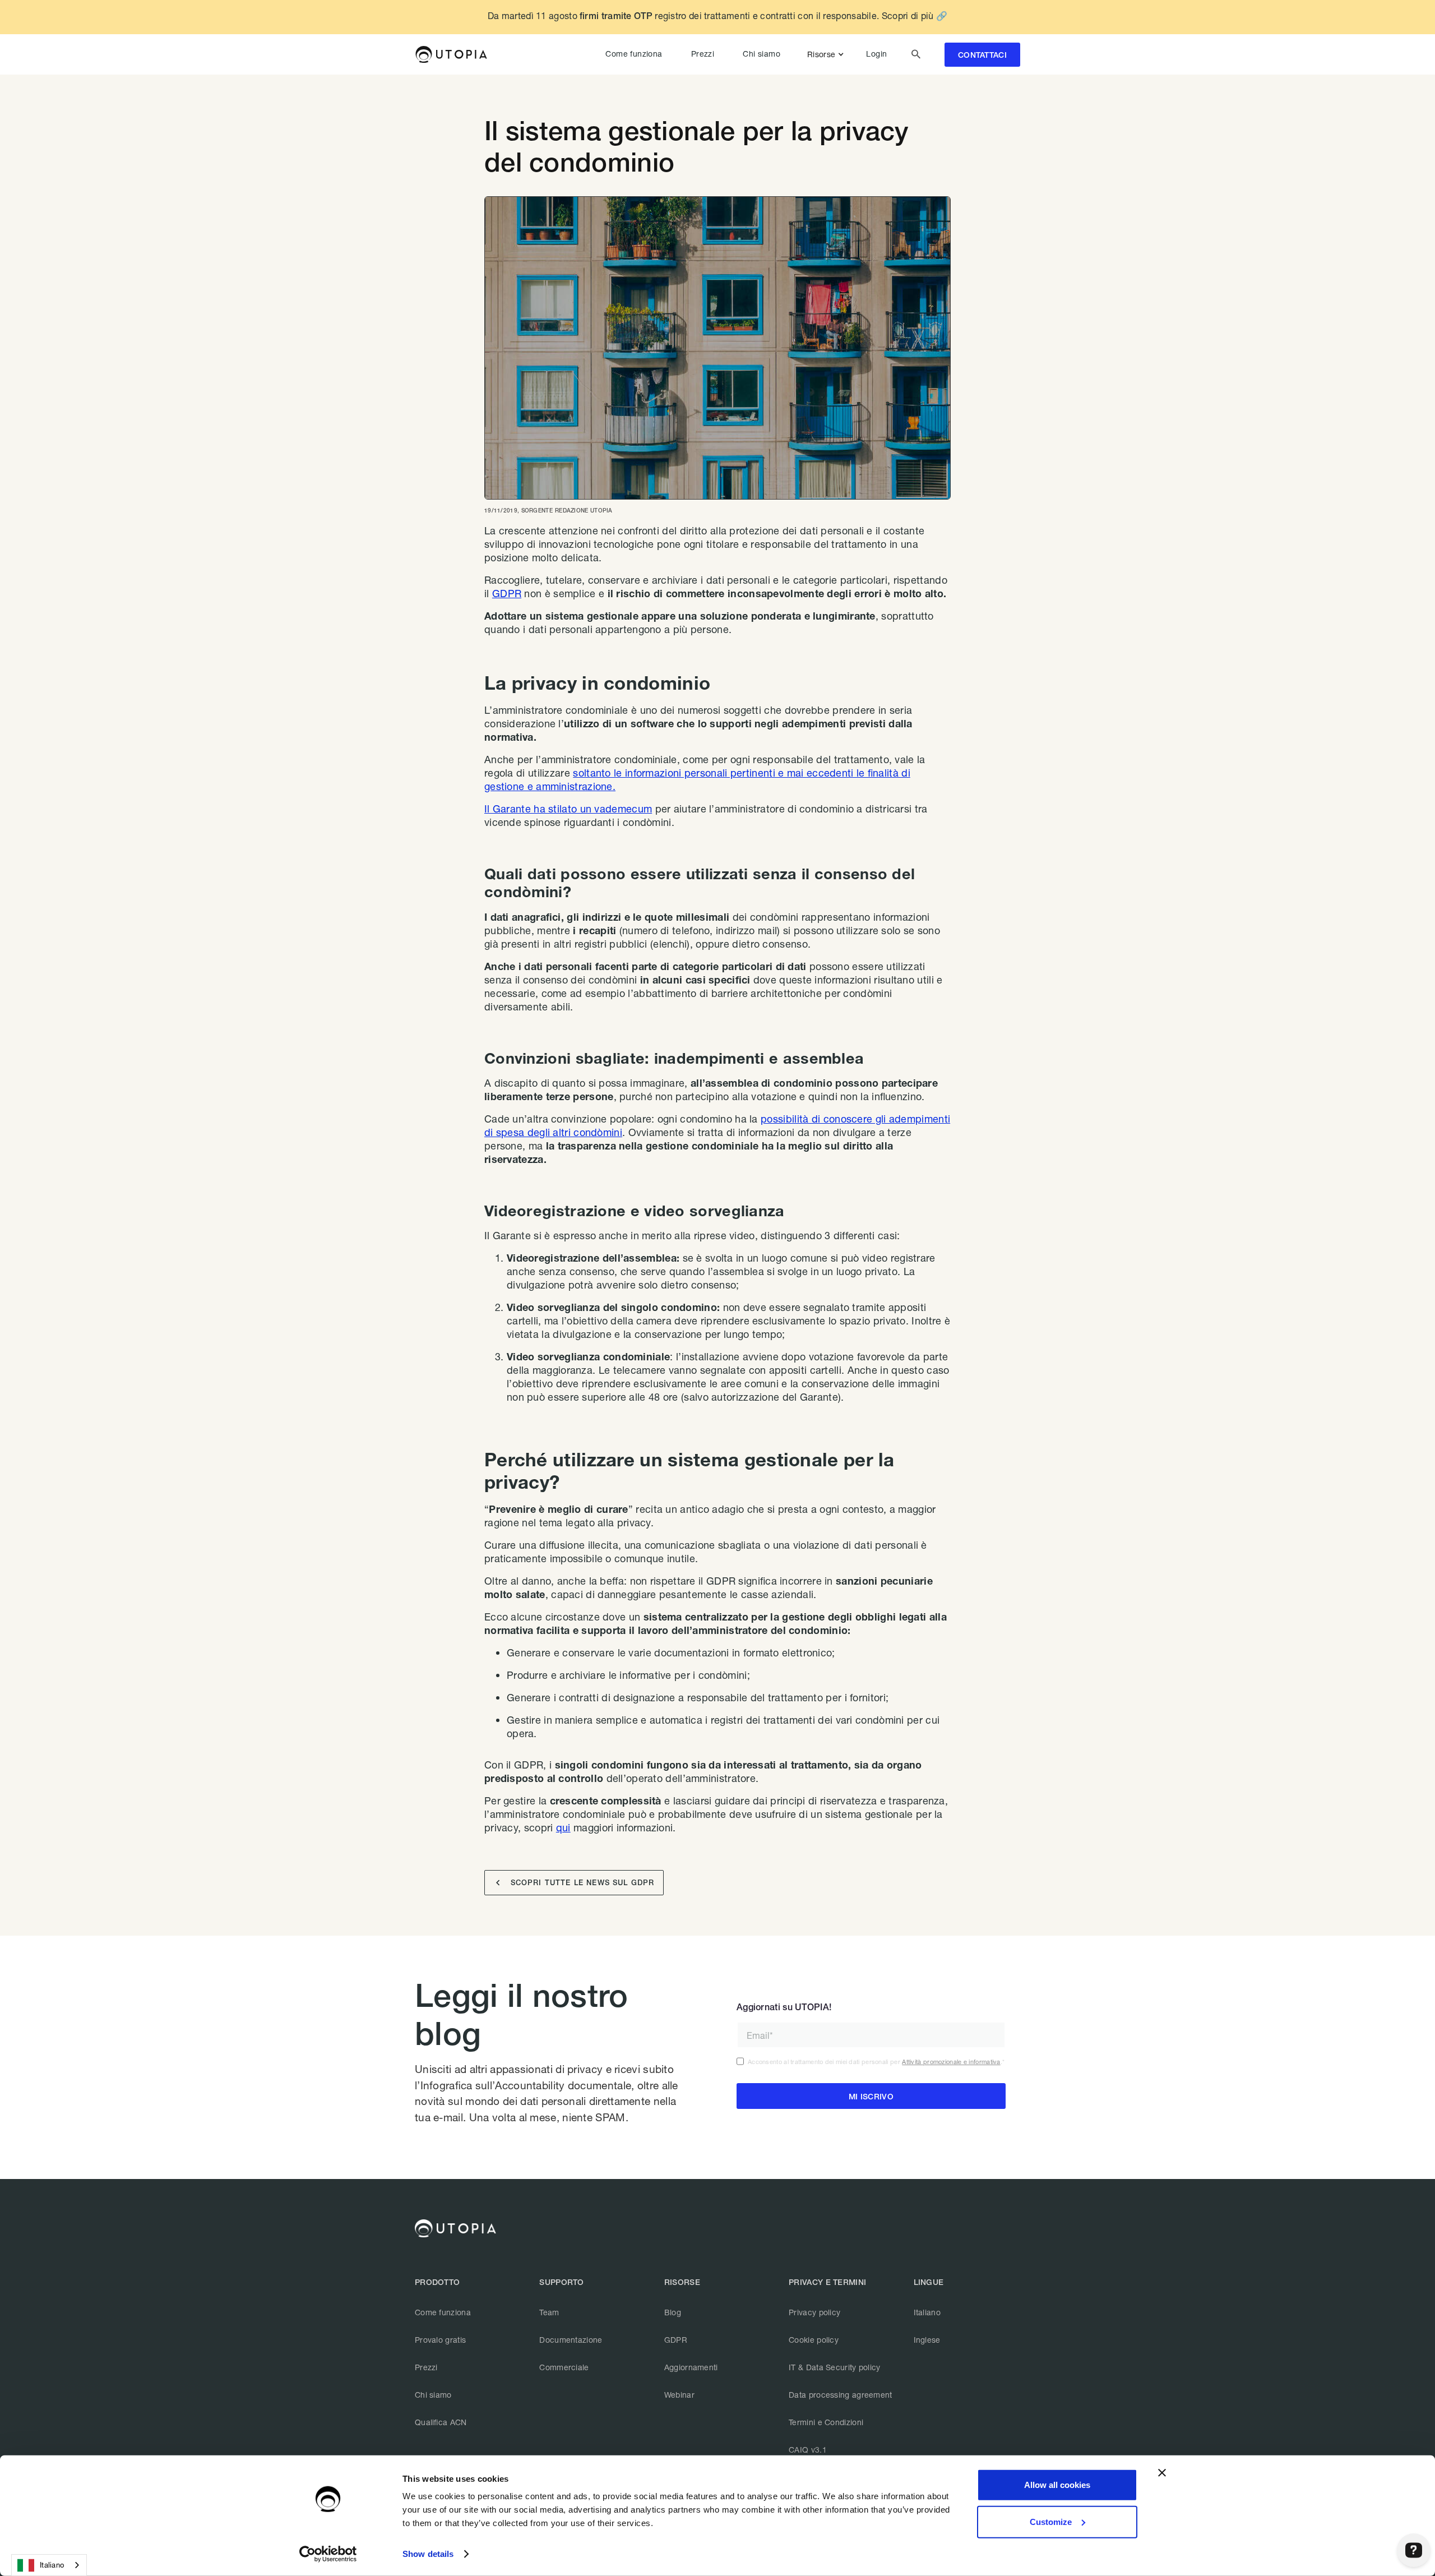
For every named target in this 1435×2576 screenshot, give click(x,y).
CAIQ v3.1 (808, 2450)
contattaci (982, 55)
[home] (451, 54)
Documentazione (571, 2340)
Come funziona (634, 54)
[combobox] (49, 2565)
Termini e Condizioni (826, 2422)
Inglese (927, 2340)
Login (876, 54)
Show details (428, 2554)
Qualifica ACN (441, 2422)
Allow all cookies (1057, 2485)
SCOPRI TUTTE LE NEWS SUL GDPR (575, 1883)
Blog (673, 2312)
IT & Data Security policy (835, 2367)
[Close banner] (1162, 2473)
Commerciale (564, 2367)
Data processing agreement (841, 2395)
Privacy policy (814, 2312)
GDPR (507, 593)
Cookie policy (814, 2340)
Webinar (679, 2395)
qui (563, 1827)
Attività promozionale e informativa (951, 2062)
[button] (828, 54)
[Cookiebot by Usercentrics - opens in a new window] (328, 2554)
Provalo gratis (440, 2340)
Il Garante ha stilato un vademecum (568, 809)
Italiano (927, 2312)
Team (549, 2312)
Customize (1051, 2521)
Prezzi (703, 54)
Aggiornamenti (691, 2367)
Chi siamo (762, 54)
